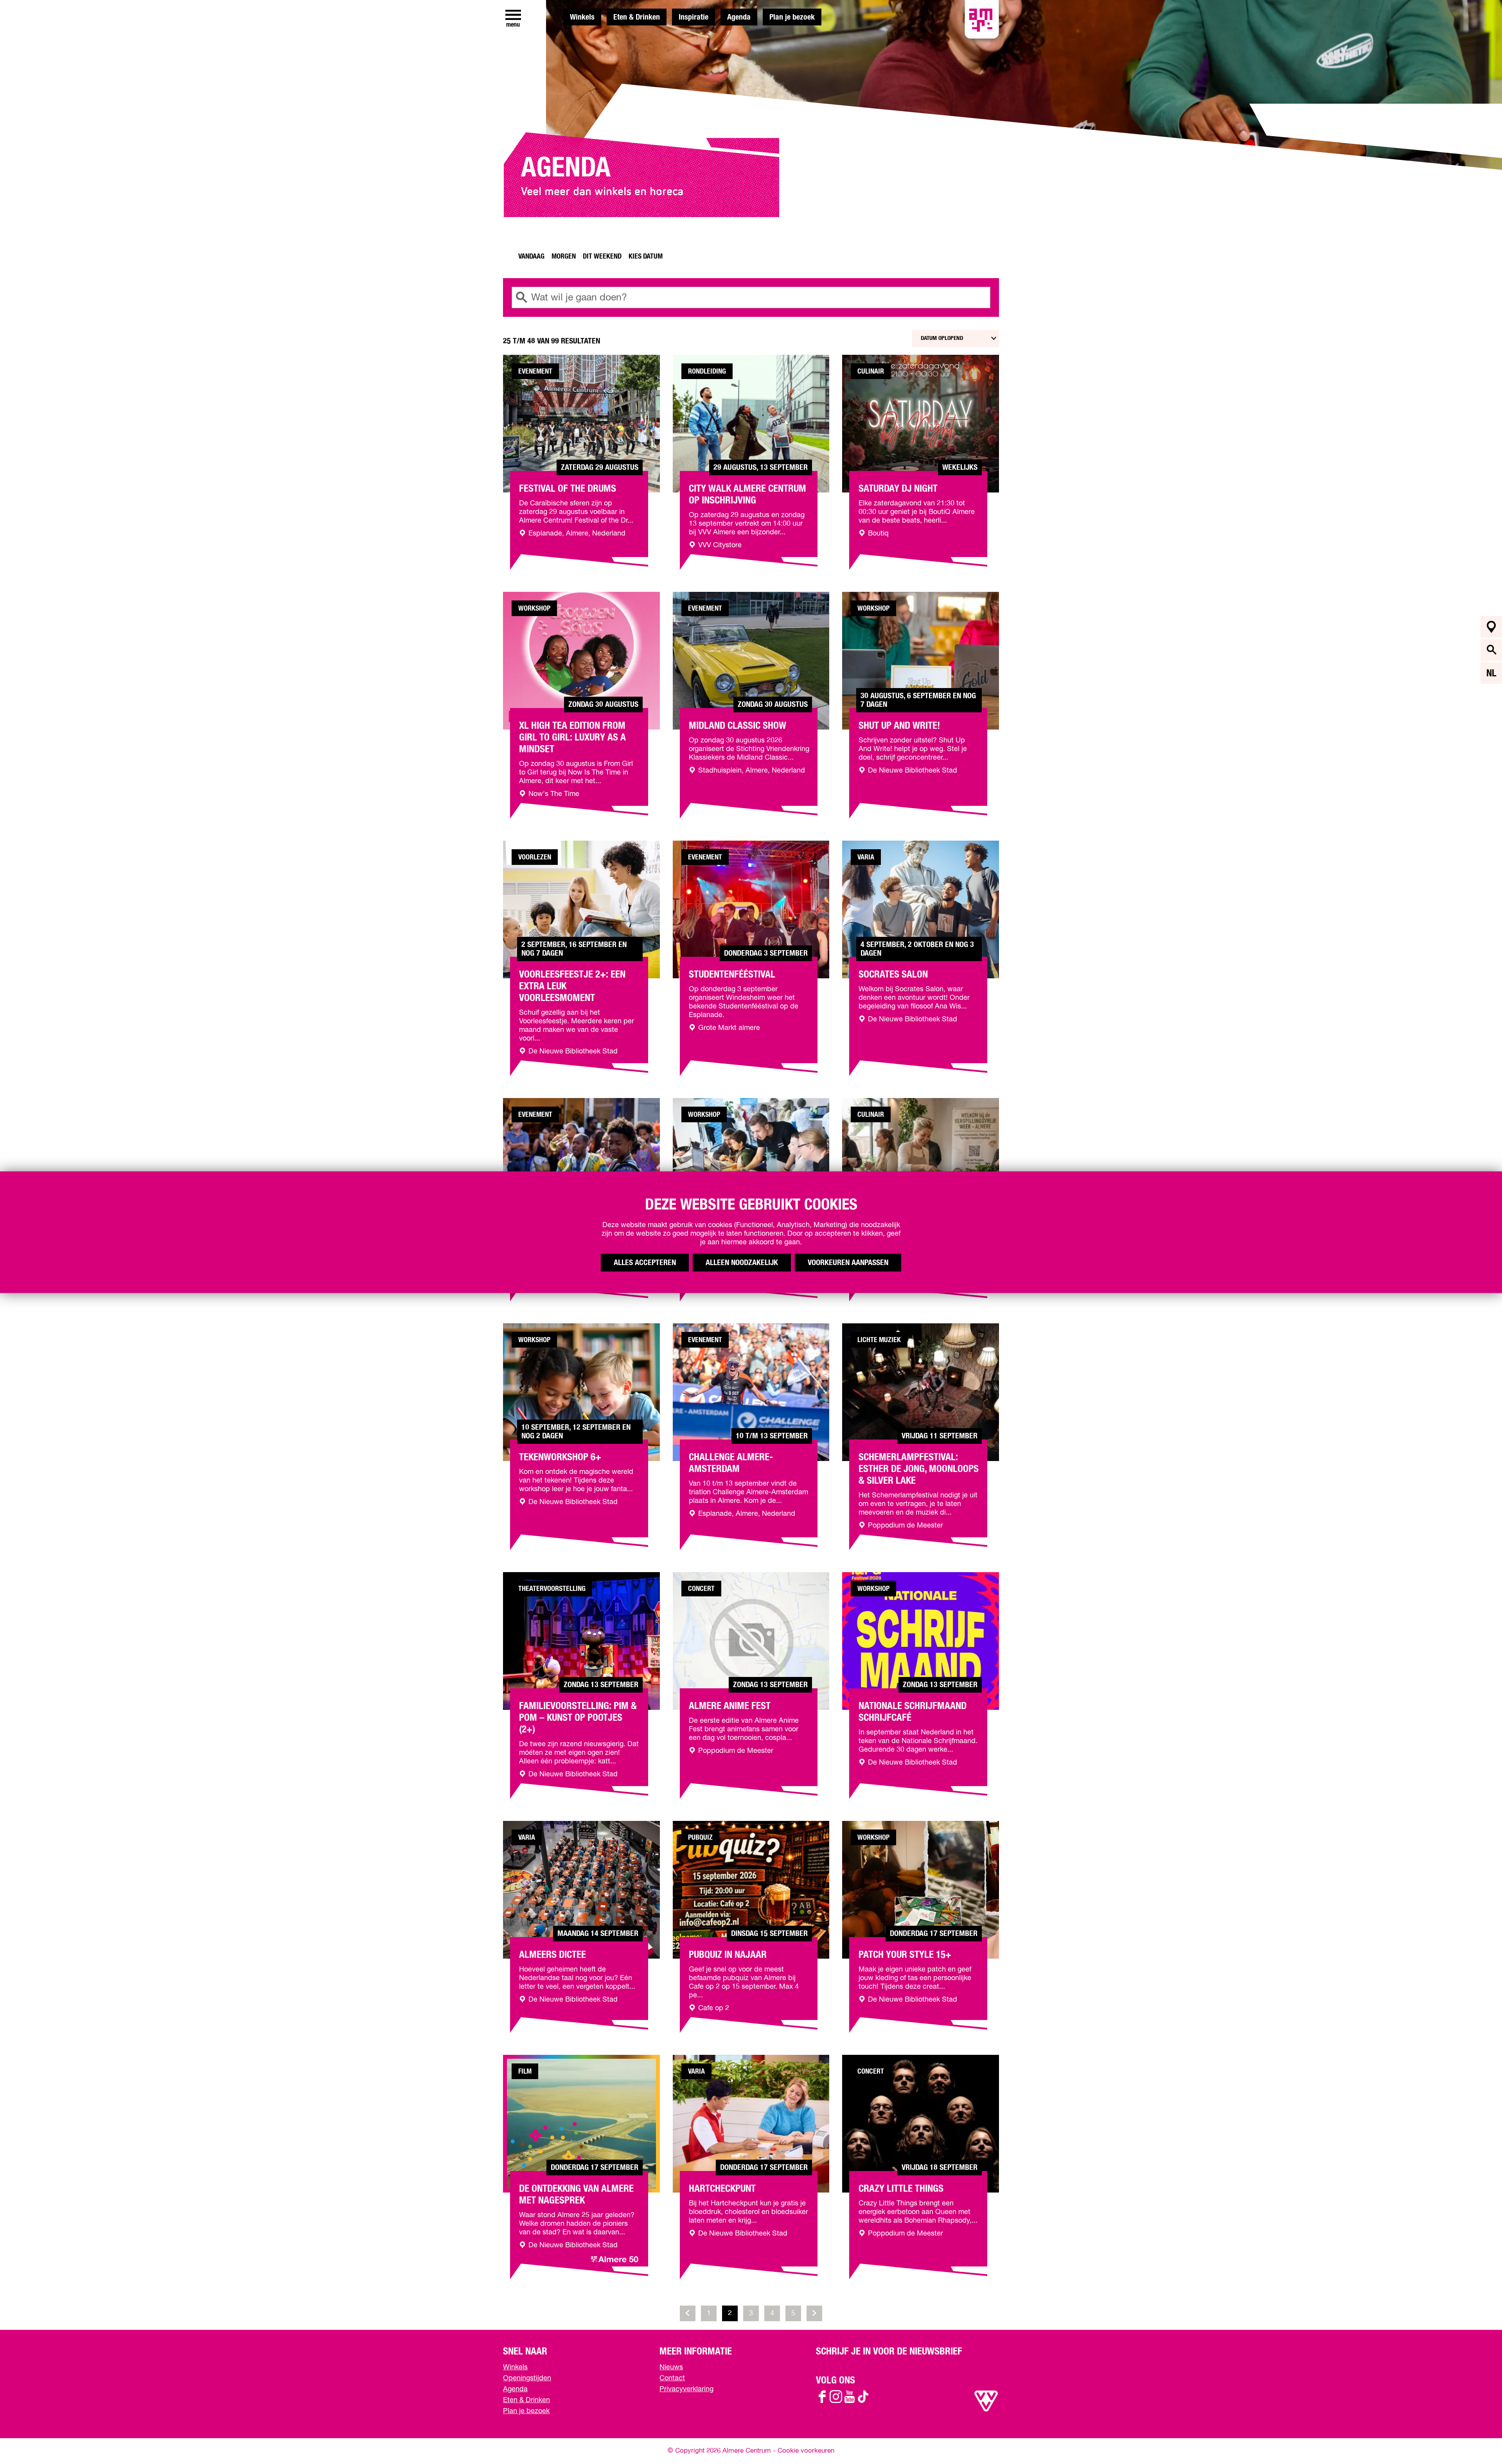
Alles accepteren (645, 1262)
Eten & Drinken (637, 17)
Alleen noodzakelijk (742, 1262)
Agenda (739, 17)
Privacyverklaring (686, 2389)
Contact (672, 2378)
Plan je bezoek (792, 17)
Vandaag (531, 257)
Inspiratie (694, 17)
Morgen (564, 257)
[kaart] (1491, 627)
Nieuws (671, 2367)
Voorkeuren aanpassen (848, 1262)
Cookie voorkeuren (806, 2451)
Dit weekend (602, 257)
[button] (1478, 2440)
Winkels (582, 17)
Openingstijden (527, 2378)
